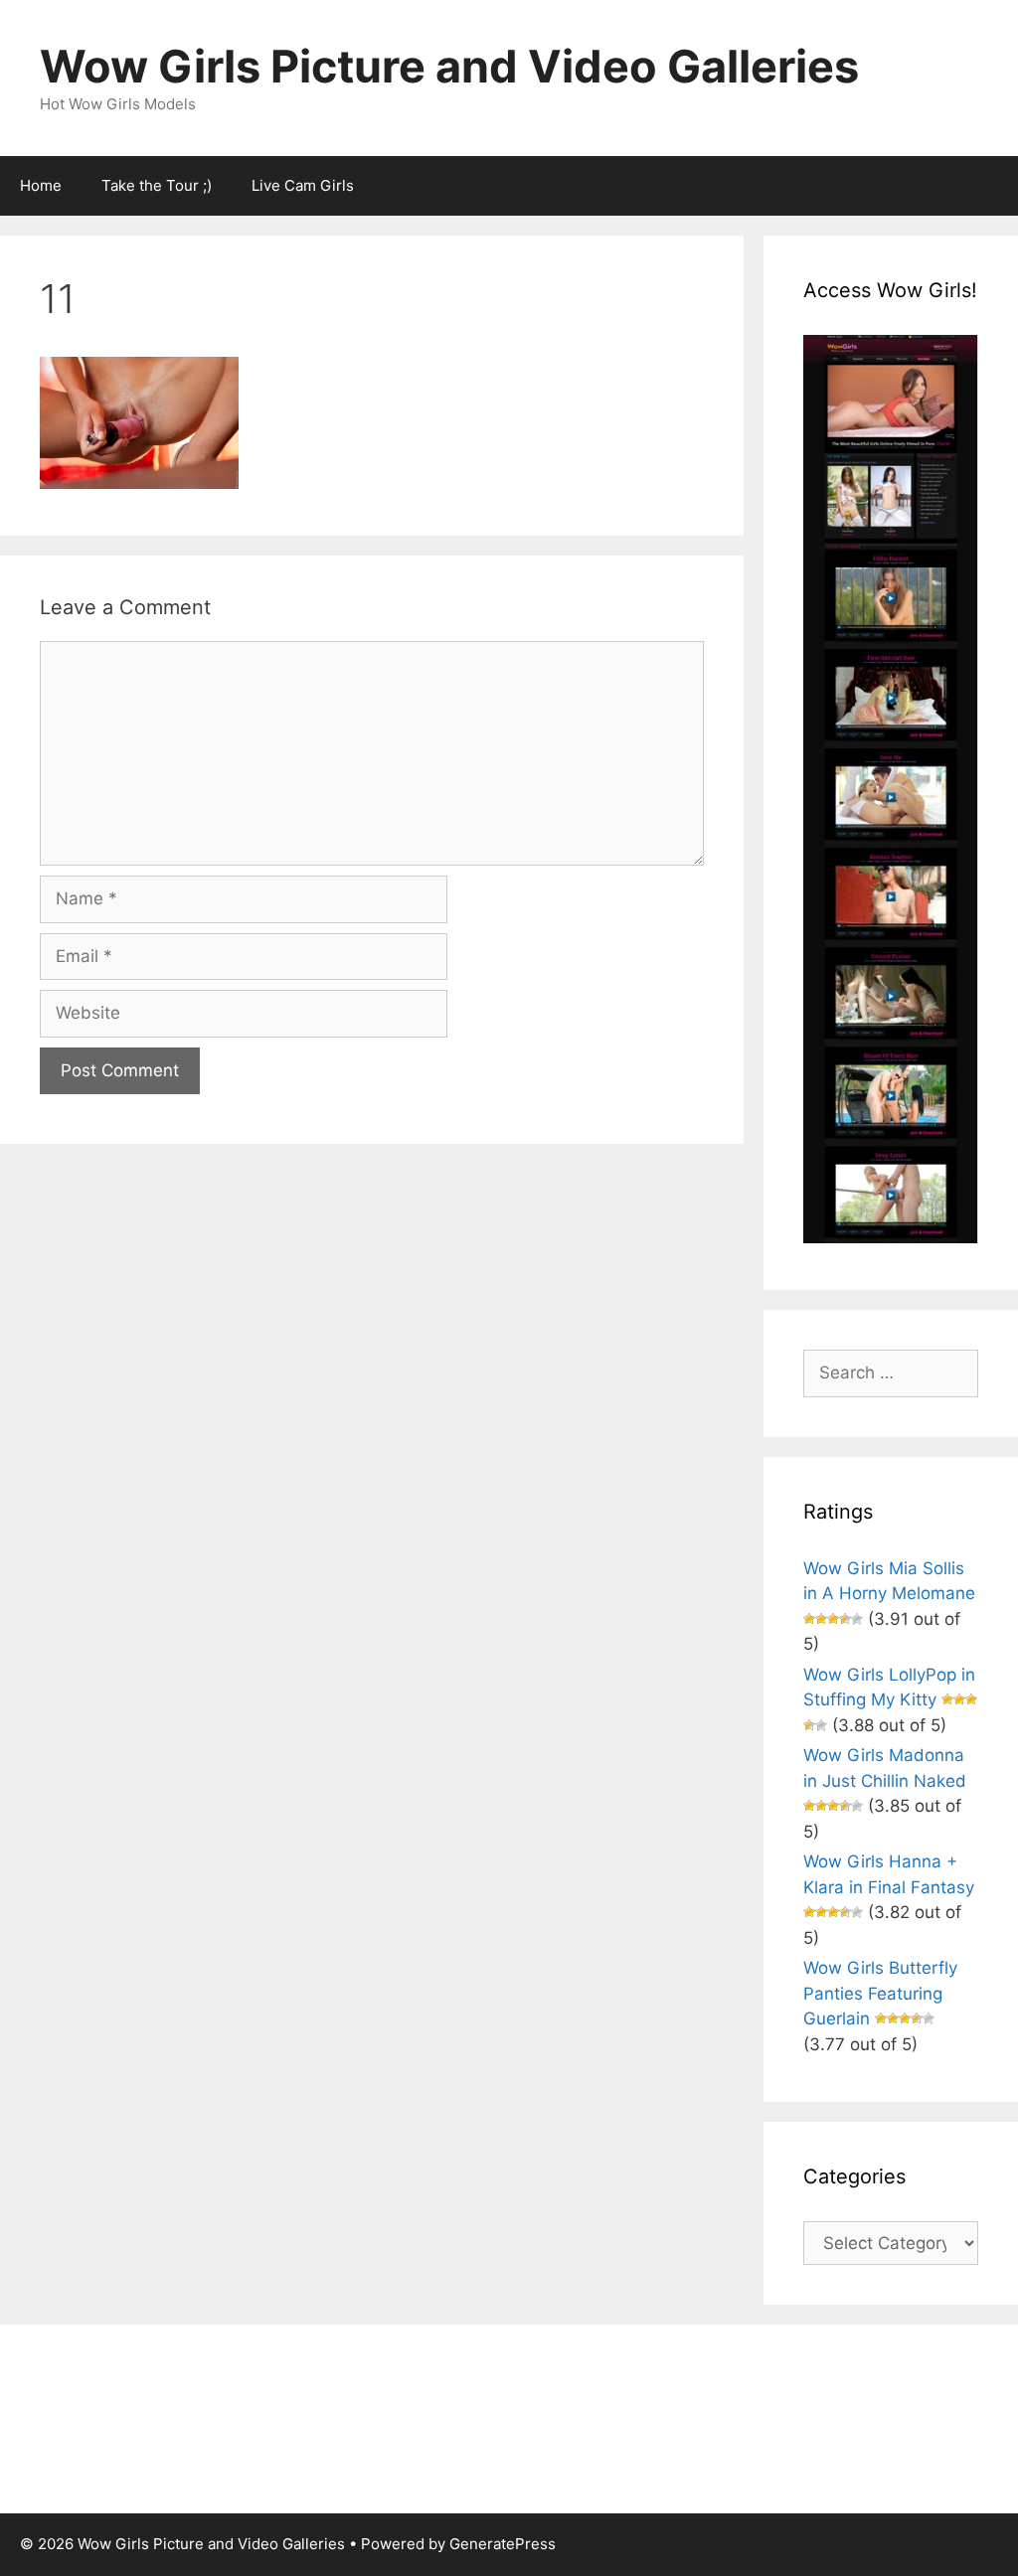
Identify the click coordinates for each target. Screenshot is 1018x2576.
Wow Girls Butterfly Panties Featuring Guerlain (880, 1993)
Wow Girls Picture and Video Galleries (449, 66)
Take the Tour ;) (157, 185)
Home (41, 185)
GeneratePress (503, 2544)
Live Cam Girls (303, 185)
